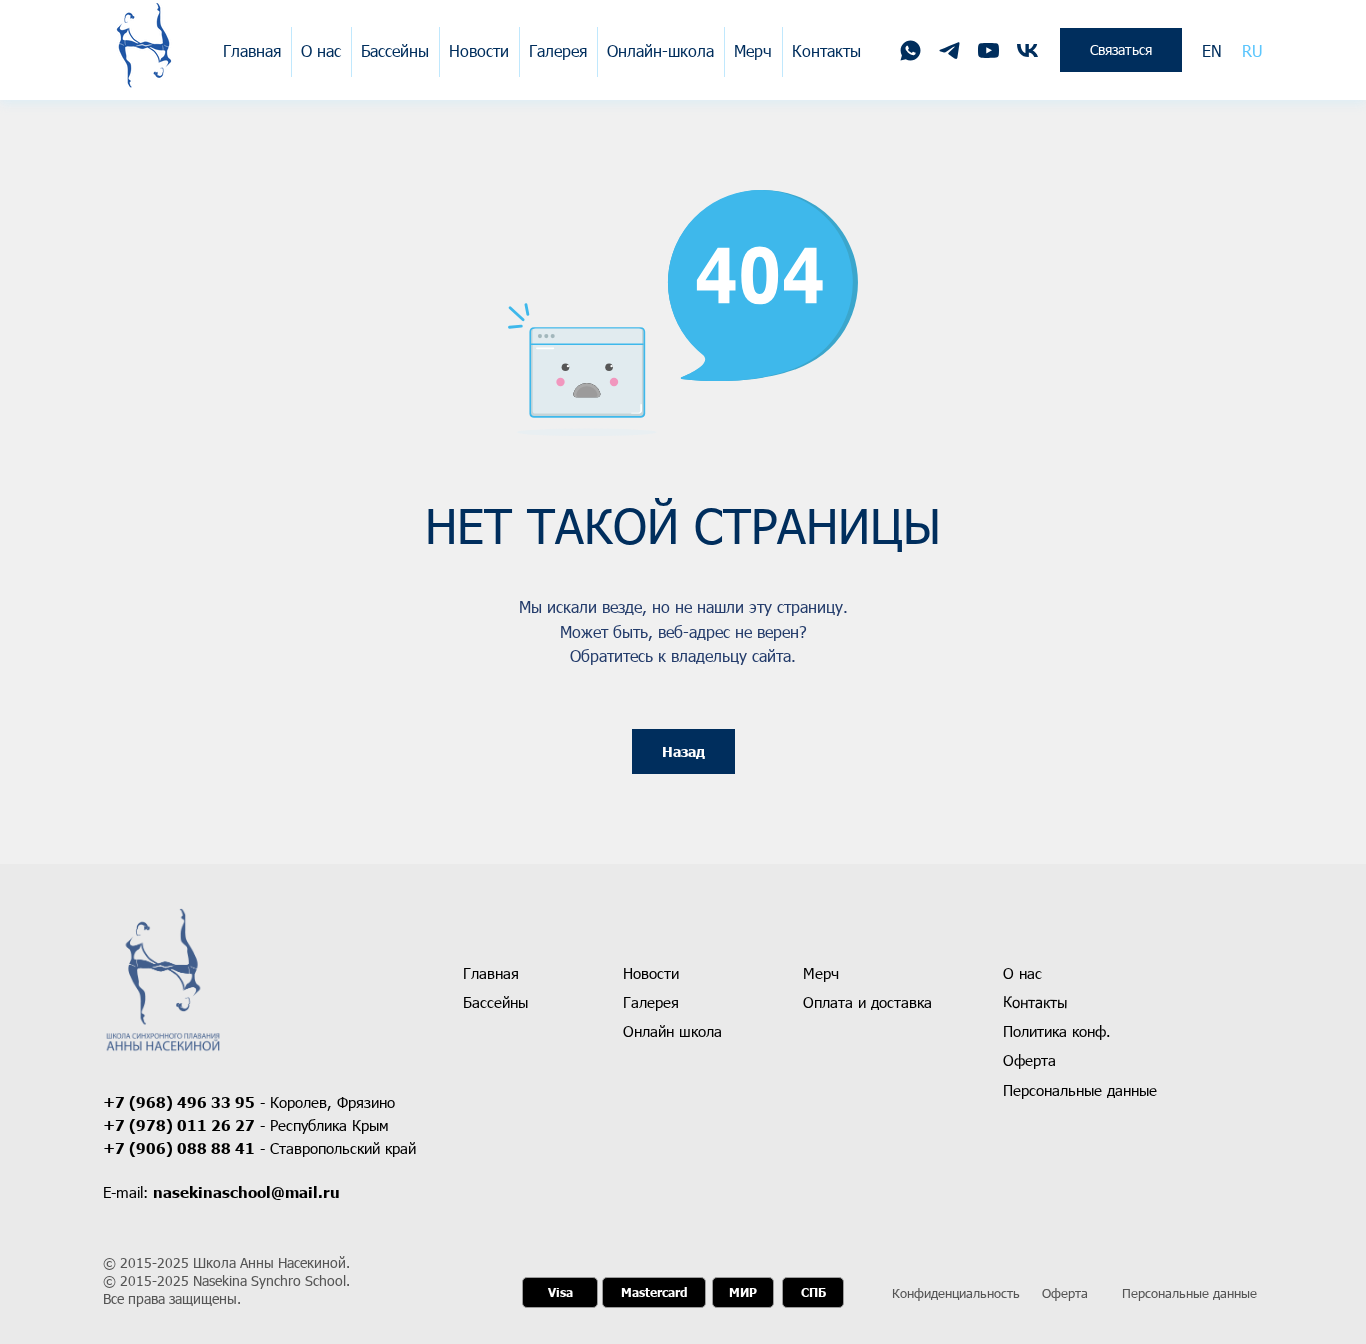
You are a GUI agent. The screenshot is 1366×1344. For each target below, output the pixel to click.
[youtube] (988, 50)
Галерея (558, 50)
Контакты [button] (826, 50)
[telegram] (949, 50)
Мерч (753, 50)
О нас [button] (321, 50)
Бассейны (495, 1002)
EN (1212, 50)
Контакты (1035, 1002)
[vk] (1027, 50)
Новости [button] (479, 50)
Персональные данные (1189, 1293)
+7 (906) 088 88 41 (179, 1148)
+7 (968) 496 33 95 (179, 1102)
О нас (1022, 973)
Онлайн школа (672, 1031)
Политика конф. (1057, 1031)
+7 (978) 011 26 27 (179, 1125)
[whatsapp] (910, 50)
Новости (651, 973)
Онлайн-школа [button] (660, 50)
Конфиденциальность (956, 1293)
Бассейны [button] (395, 50)
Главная (252, 50)
